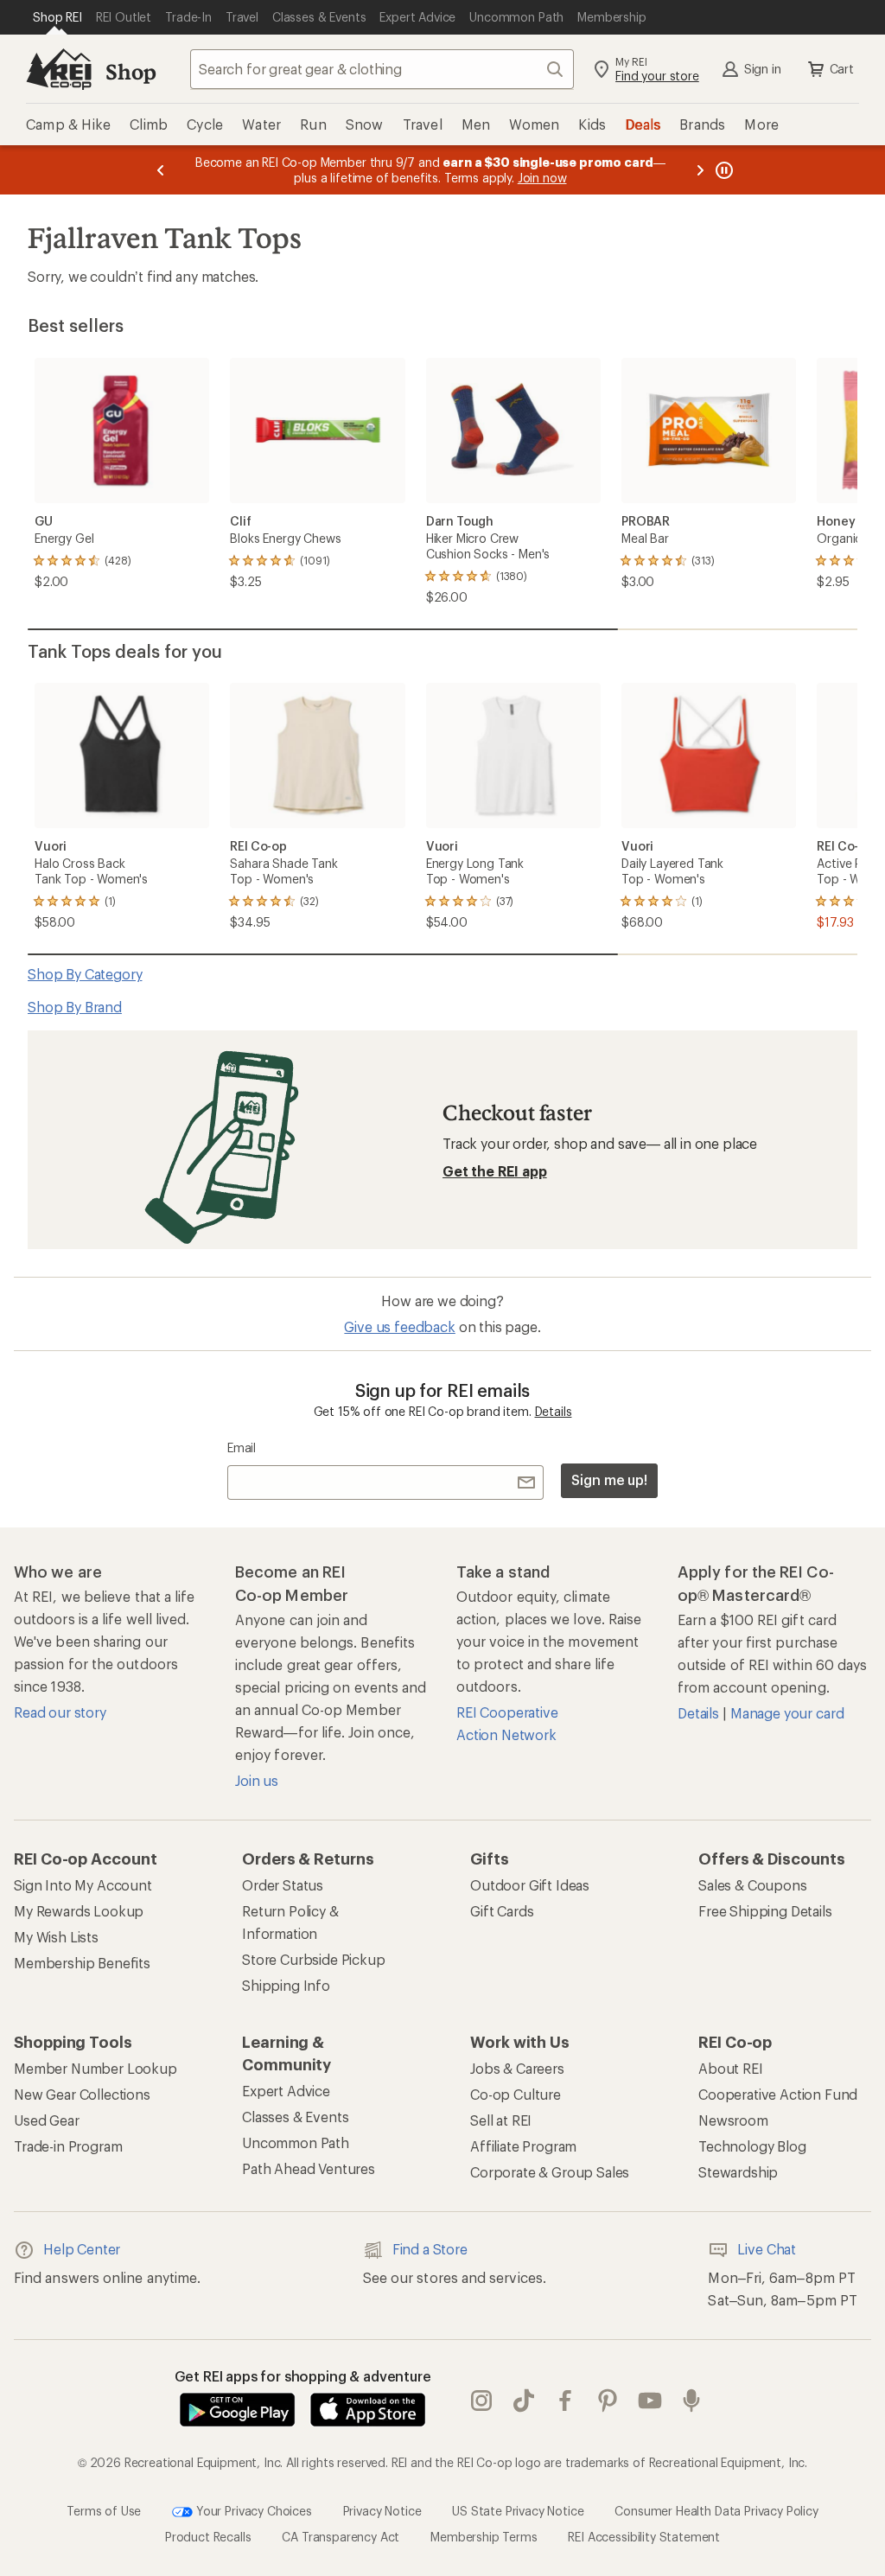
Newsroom (733, 2120)
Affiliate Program (523, 2146)
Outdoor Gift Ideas (530, 1885)
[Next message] (700, 170)
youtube (650, 2401)
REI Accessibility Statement (644, 2537)
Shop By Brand (75, 1007)
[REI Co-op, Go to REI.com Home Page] (59, 69)
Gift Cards (502, 1911)
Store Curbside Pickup (314, 1959)
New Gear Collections (82, 2094)
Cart (842, 69)
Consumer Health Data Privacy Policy (716, 2511)
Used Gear (47, 2120)
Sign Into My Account (83, 1885)
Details (554, 1411)
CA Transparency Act (341, 2537)
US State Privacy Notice (518, 2511)
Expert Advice (286, 2091)
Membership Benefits (82, 1963)
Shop (131, 71)
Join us (257, 1780)
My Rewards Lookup (79, 1911)
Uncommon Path (296, 2142)
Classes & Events (295, 2117)
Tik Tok (524, 2401)
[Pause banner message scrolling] (723, 170)
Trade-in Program (68, 2146)
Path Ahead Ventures (309, 2168)
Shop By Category (85, 974)
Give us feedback (399, 1326)
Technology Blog (752, 2146)
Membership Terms (484, 2537)
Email (242, 1447)
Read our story (60, 1712)
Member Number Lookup (96, 2068)
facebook (566, 2401)
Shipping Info (286, 1985)
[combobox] (382, 69)
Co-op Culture (516, 2094)
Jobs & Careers (517, 2068)
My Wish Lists (56, 1937)
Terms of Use (104, 2511)
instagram (482, 2401)
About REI (731, 2068)
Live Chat (767, 2249)
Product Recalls (208, 2537)
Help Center (82, 2249)
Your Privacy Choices (252, 2511)
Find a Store (430, 2249)
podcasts (692, 2401)
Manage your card (787, 1713)
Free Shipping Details (765, 1911)
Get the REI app (495, 1171)
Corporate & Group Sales (550, 2172)
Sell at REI (501, 2120)
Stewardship (738, 2172)
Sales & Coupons (753, 1885)
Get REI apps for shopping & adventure (303, 2376)
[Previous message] (161, 170)
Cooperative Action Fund (778, 2094)
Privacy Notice (382, 2511)
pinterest (608, 2401)
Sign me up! (609, 1479)
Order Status (283, 1885)
